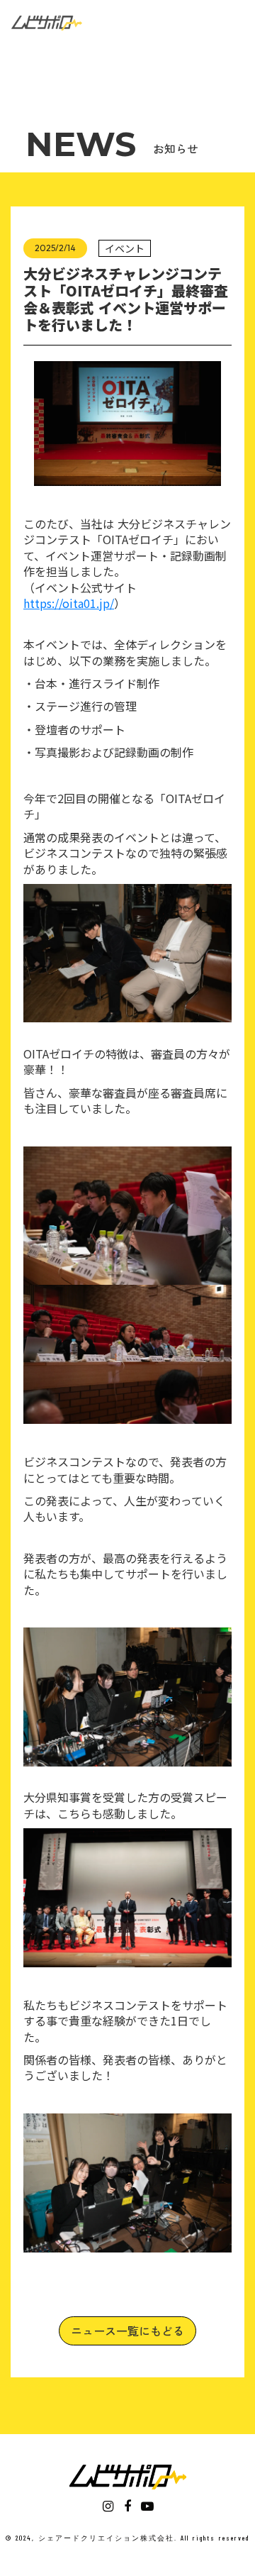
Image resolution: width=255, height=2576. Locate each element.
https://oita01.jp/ (69, 603)
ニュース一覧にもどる (127, 2331)
